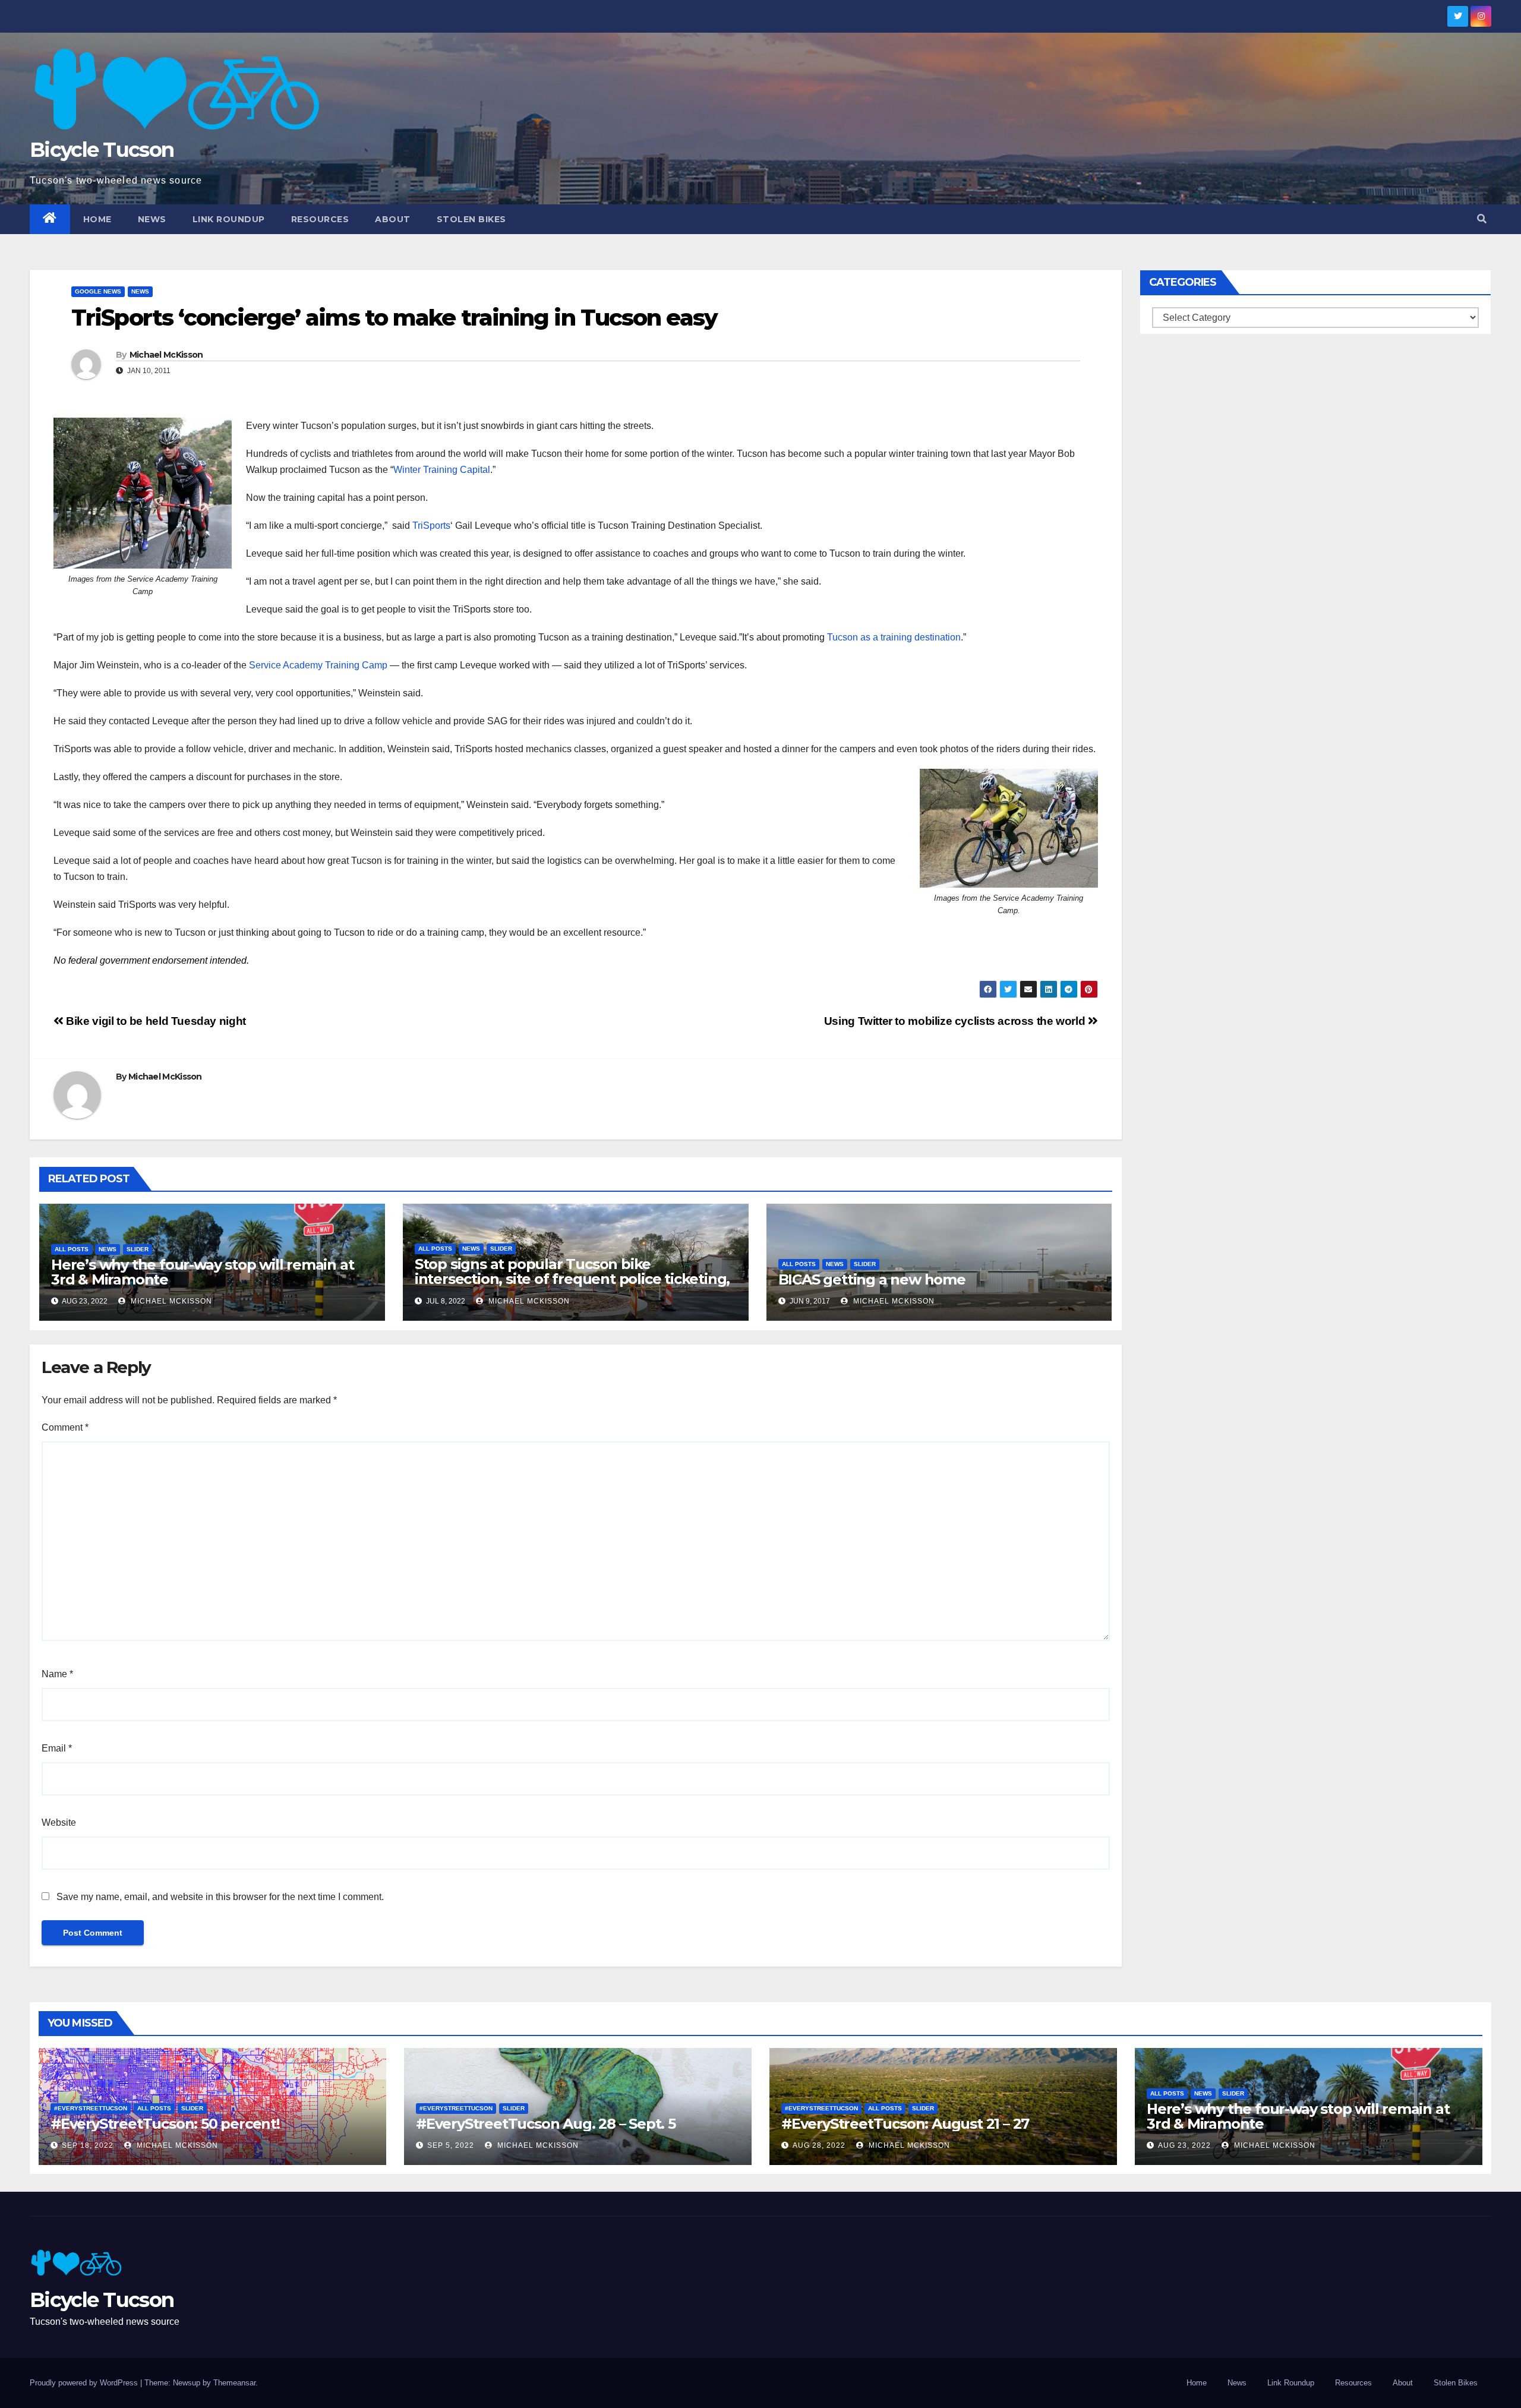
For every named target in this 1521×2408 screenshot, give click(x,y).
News (152, 219)
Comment (65, 1427)
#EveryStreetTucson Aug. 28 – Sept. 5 (546, 2124)
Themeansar (234, 2383)
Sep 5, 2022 (451, 2145)
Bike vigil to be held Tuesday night (155, 1021)
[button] (1482, 219)
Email (57, 1748)
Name (57, 1674)
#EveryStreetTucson (91, 2108)
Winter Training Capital (442, 470)
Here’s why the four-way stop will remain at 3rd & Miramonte (202, 1272)
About (393, 219)
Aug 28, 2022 (819, 2145)
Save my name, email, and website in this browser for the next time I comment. (220, 1897)
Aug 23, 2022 (1184, 2145)
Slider (138, 1249)
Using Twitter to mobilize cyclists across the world (956, 1021)
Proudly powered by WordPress (85, 2383)
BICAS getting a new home (872, 1279)
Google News (98, 291)
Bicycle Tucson (102, 150)
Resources (320, 219)
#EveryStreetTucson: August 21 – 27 (905, 2124)
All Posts (72, 1249)
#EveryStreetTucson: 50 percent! (165, 2124)
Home (97, 219)
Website (59, 1822)
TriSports (431, 526)
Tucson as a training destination (894, 637)
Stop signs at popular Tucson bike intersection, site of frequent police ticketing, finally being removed (572, 1279)
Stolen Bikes (471, 219)
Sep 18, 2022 (88, 2145)
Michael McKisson (166, 355)
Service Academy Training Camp (318, 665)
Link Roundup (229, 219)
